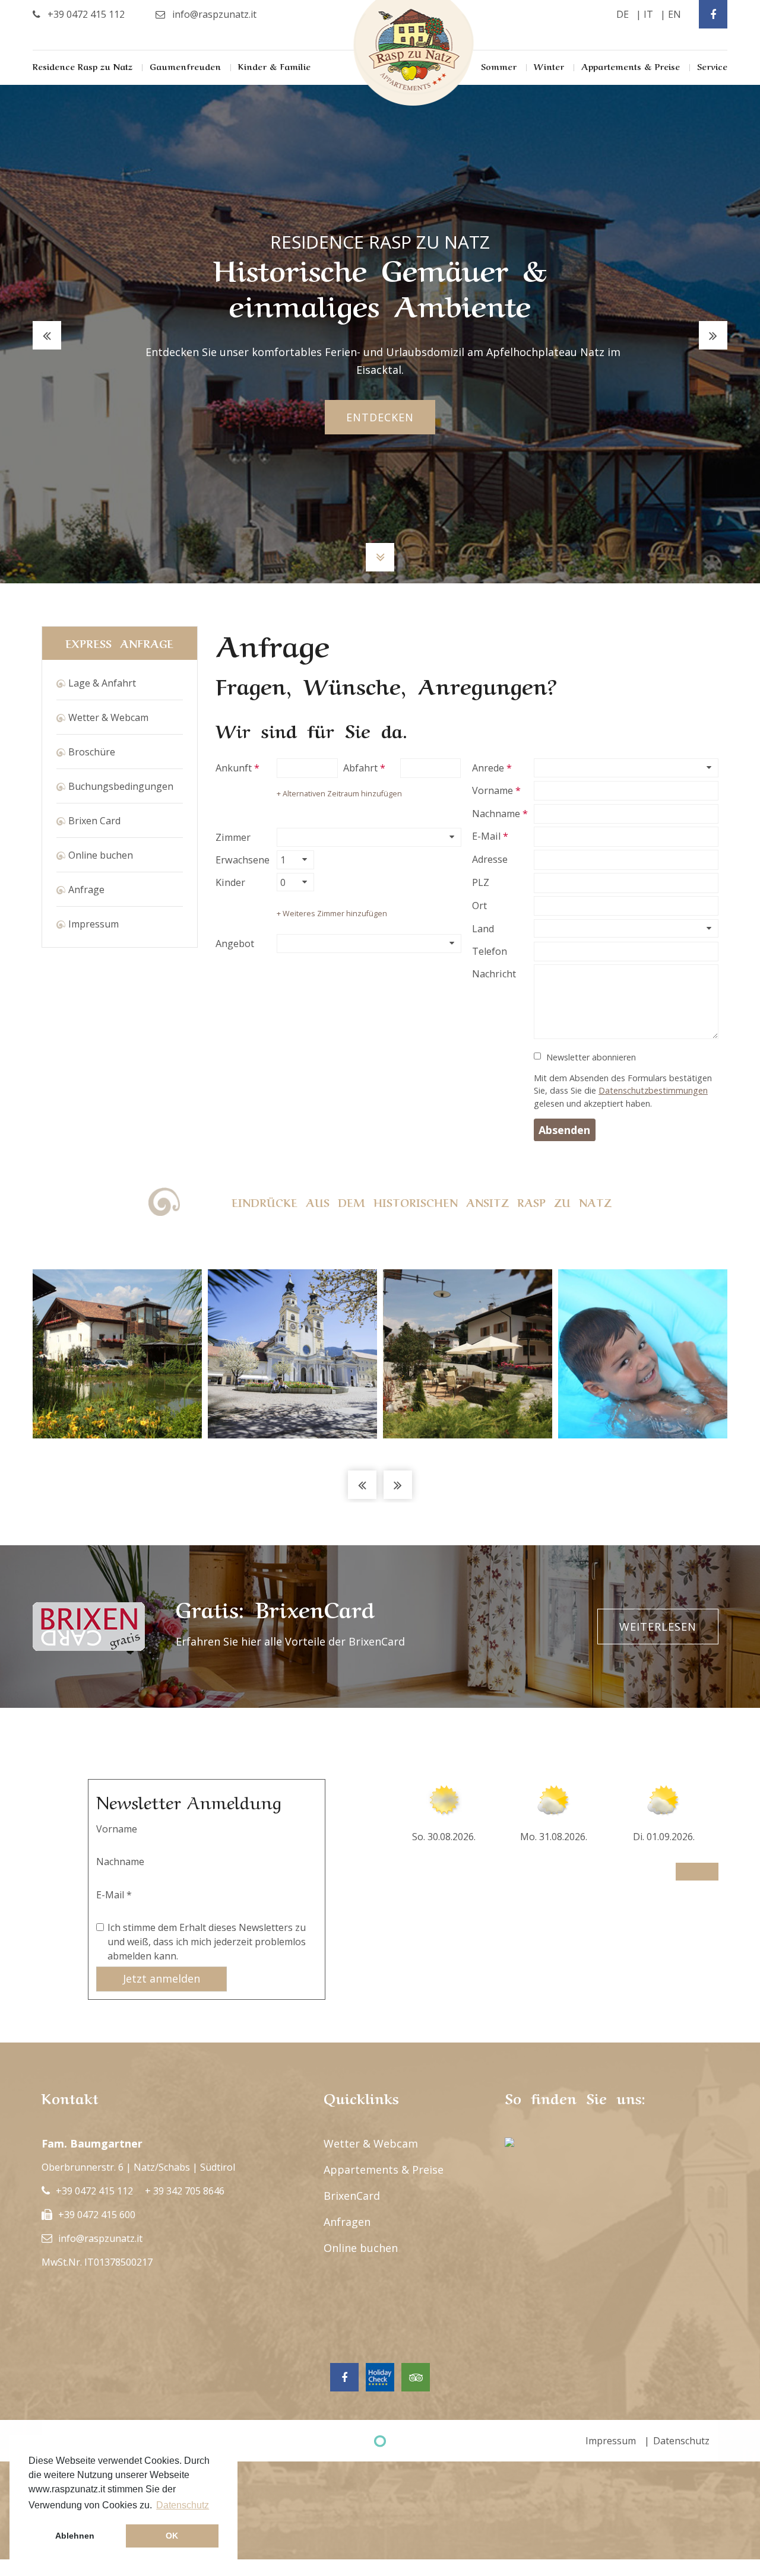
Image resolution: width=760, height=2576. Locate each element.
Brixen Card (94, 821)
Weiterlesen (658, 1627)
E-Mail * (114, 1895)
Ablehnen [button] (75, 2536)
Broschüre (92, 752)
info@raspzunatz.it (100, 2238)
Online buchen (101, 855)
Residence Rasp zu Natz (83, 66)
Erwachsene (243, 860)
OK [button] (172, 2536)
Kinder (230, 882)
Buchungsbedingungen (121, 786)
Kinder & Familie (274, 66)
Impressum (94, 924)
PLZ (481, 882)
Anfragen (347, 2222)
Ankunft (234, 768)
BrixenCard (352, 2196)
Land (483, 929)
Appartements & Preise (631, 66)
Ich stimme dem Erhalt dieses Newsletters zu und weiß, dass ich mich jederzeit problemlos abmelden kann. (207, 1942)
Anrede (488, 768)
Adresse (490, 859)
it (648, 14)
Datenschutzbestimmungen (653, 1090)
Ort (479, 906)
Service (712, 66)
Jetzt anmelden (161, 1978)
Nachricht (494, 974)
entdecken (380, 417)
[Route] (509, 2143)
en (674, 14)
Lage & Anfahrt (102, 683)
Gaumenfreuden (185, 66)
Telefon (490, 951)
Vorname (493, 790)
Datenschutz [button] (183, 2505)
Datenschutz (681, 2441)
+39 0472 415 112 (94, 2191)
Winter (549, 66)
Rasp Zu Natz (414, 53)
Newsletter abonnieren (591, 1057)
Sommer (499, 66)
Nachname (496, 814)
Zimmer (233, 837)
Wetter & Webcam (108, 717)
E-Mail (486, 836)
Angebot (235, 944)
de (623, 14)
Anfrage (86, 890)
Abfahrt (360, 768)
